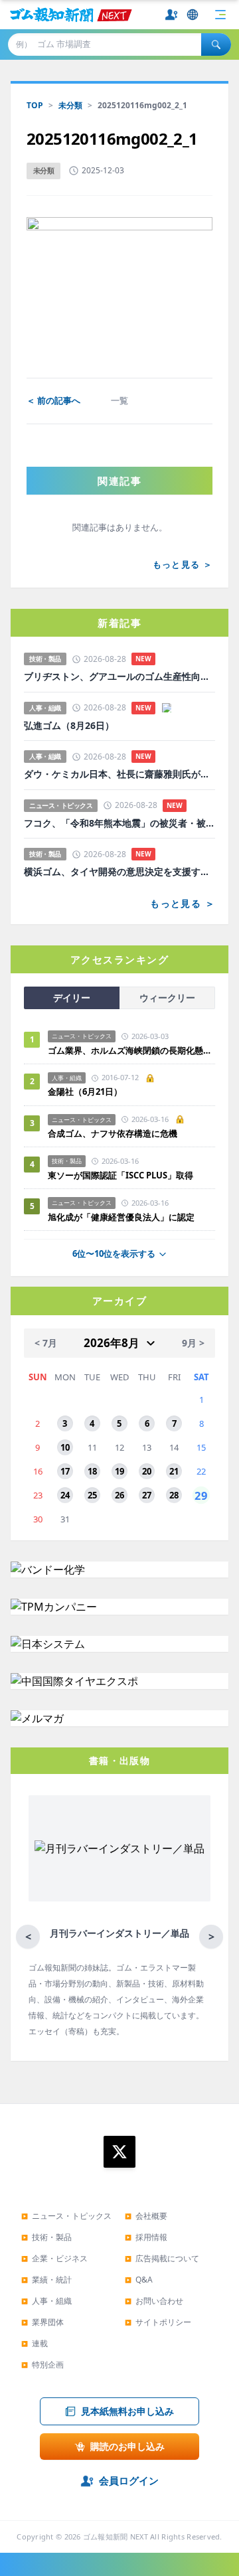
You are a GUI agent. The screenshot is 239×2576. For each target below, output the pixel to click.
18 (92, 1471)
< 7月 (46, 1343)
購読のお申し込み (127, 2446)
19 (119, 1471)
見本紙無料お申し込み (127, 2411)
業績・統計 (46, 2280)
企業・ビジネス (54, 2258)
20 (147, 1471)
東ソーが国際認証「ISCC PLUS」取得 (120, 1175)
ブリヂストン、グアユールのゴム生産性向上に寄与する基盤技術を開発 (119, 677)
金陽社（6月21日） (85, 1091)
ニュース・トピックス (66, 2216)
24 (65, 1495)
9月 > (193, 1343)
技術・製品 (46, 2237)
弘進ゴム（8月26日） (69, 726)
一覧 (119, 400)
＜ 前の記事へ (53, 400)
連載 (35, 2343)
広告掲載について (162, 2258)
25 (92, 1495)
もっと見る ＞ (183, 564)
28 (174, 1495)
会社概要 (146, 2216)
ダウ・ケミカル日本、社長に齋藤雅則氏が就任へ (119, 774)
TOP (35, 105)
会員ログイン (129, 2480)
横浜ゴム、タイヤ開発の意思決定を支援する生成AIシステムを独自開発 (119, 872)
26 (119, 1495)
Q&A (139, 2280)
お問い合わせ (154, 2301)
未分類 (70, 105)
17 (65, 1471)
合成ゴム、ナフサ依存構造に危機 (113, 1133)
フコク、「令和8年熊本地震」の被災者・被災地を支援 (119, 823)
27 (147, 1495)
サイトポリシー (158, 2322)
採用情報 (146, 2237)
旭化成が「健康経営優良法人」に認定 (121, 1217)
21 (174, 1471)
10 (65, 1447)
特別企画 (42, 2365)
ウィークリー (167, 998)
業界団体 (42, 2322)
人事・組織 (46, 2301)
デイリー (72, 998)
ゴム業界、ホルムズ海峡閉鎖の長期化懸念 (131, 1050)
